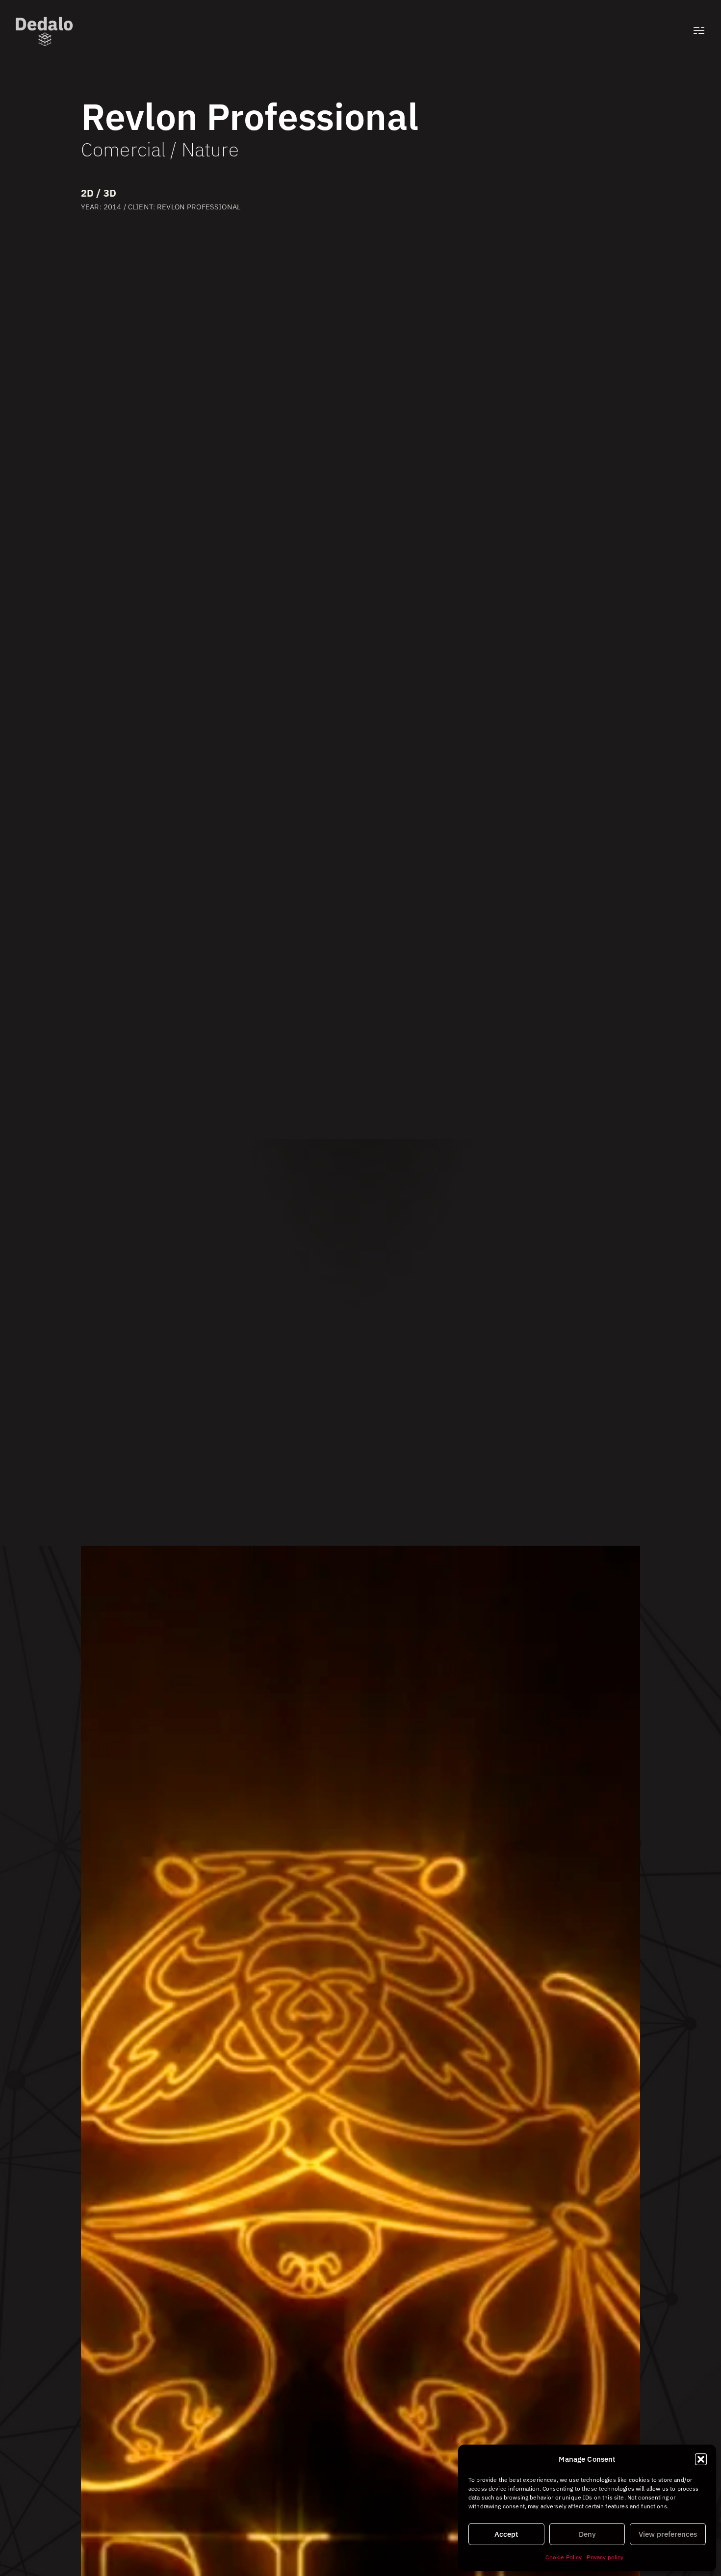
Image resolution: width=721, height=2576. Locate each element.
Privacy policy (605, 2557)
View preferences (668, 2534)
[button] (701, 2459)
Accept (506, 2534)
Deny (587, 2534)
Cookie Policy (564, 2557)
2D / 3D (99, 193)
